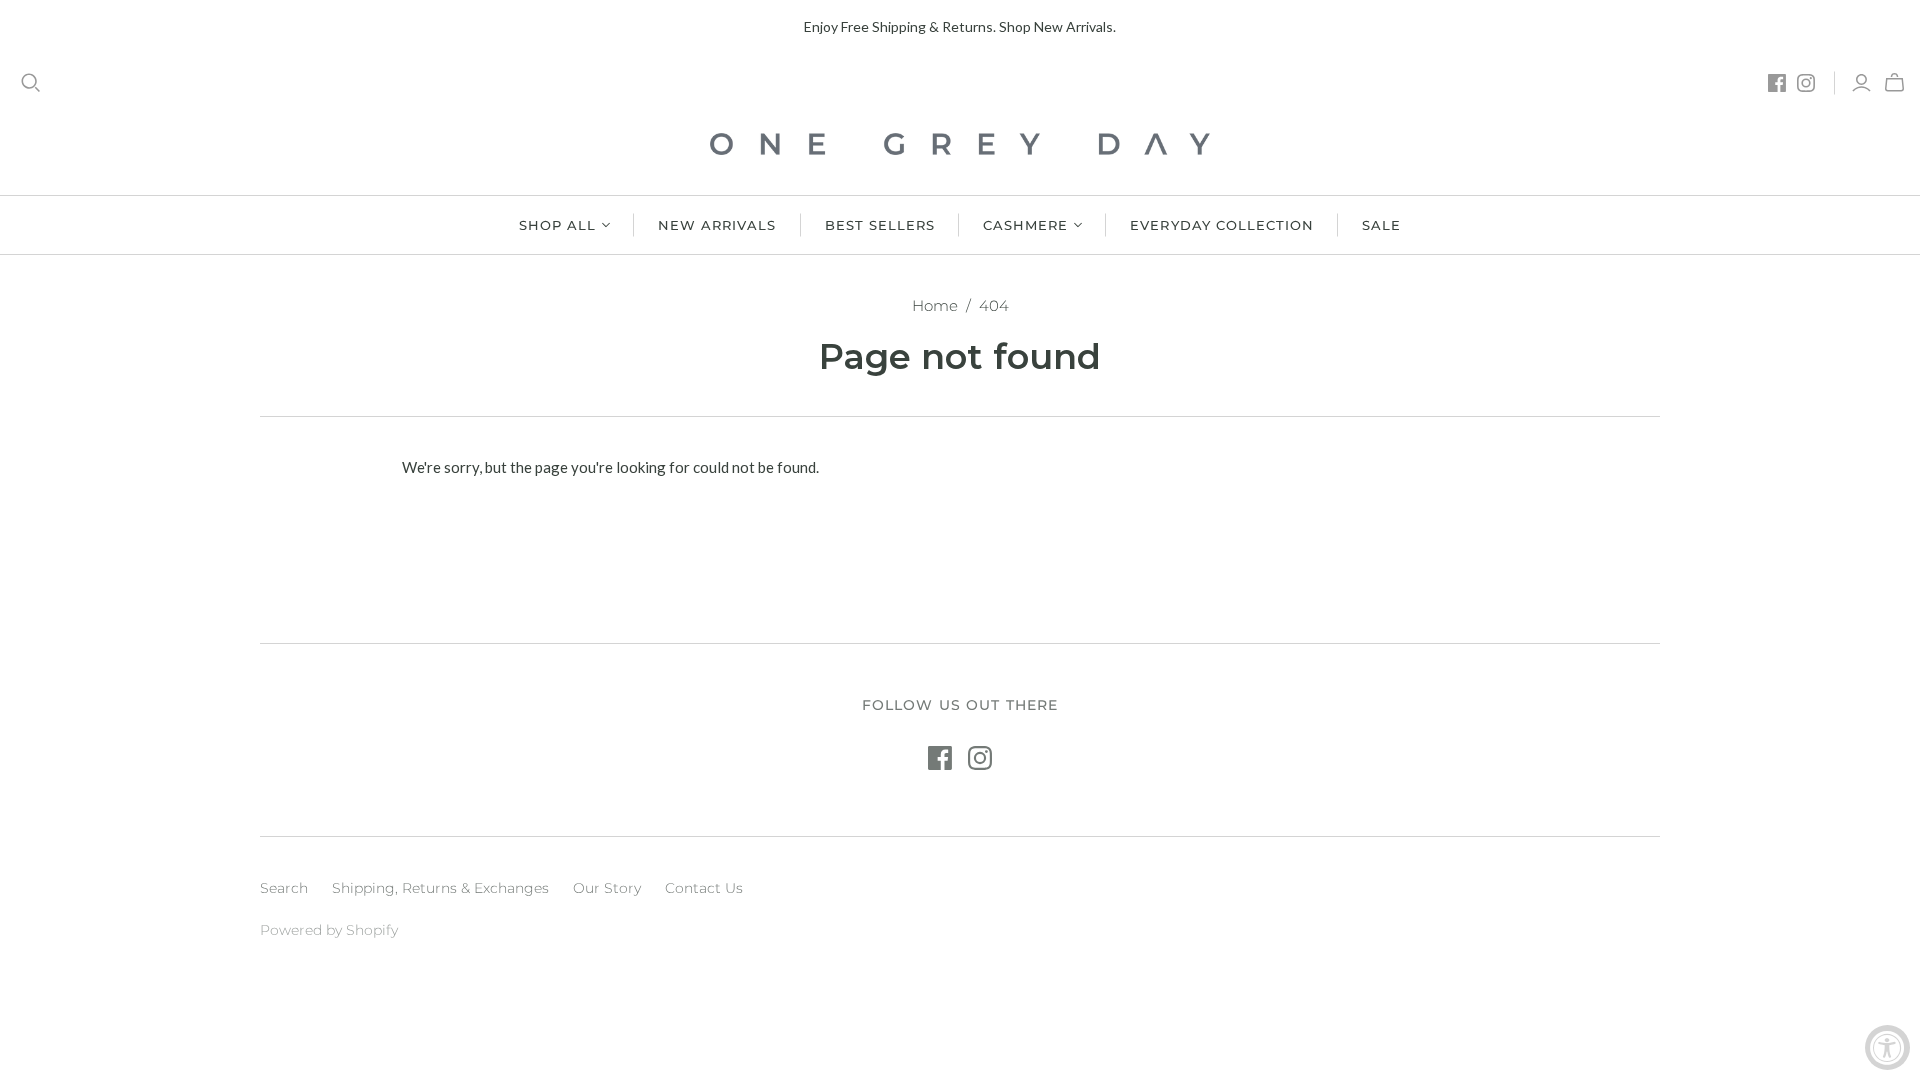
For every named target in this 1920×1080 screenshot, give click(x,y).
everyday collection (1222, 225)
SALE (1381, 225)
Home (935, 305)
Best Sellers (880, 225)
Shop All (557, 225)
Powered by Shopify (329, 930)
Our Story (607, 888)
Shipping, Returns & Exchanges (440, 888)
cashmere (1025, 225)
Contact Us (704, 888)
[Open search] (31, 83)
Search (284, 888)
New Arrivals (717, 225)
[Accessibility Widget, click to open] (1887, 1047)
